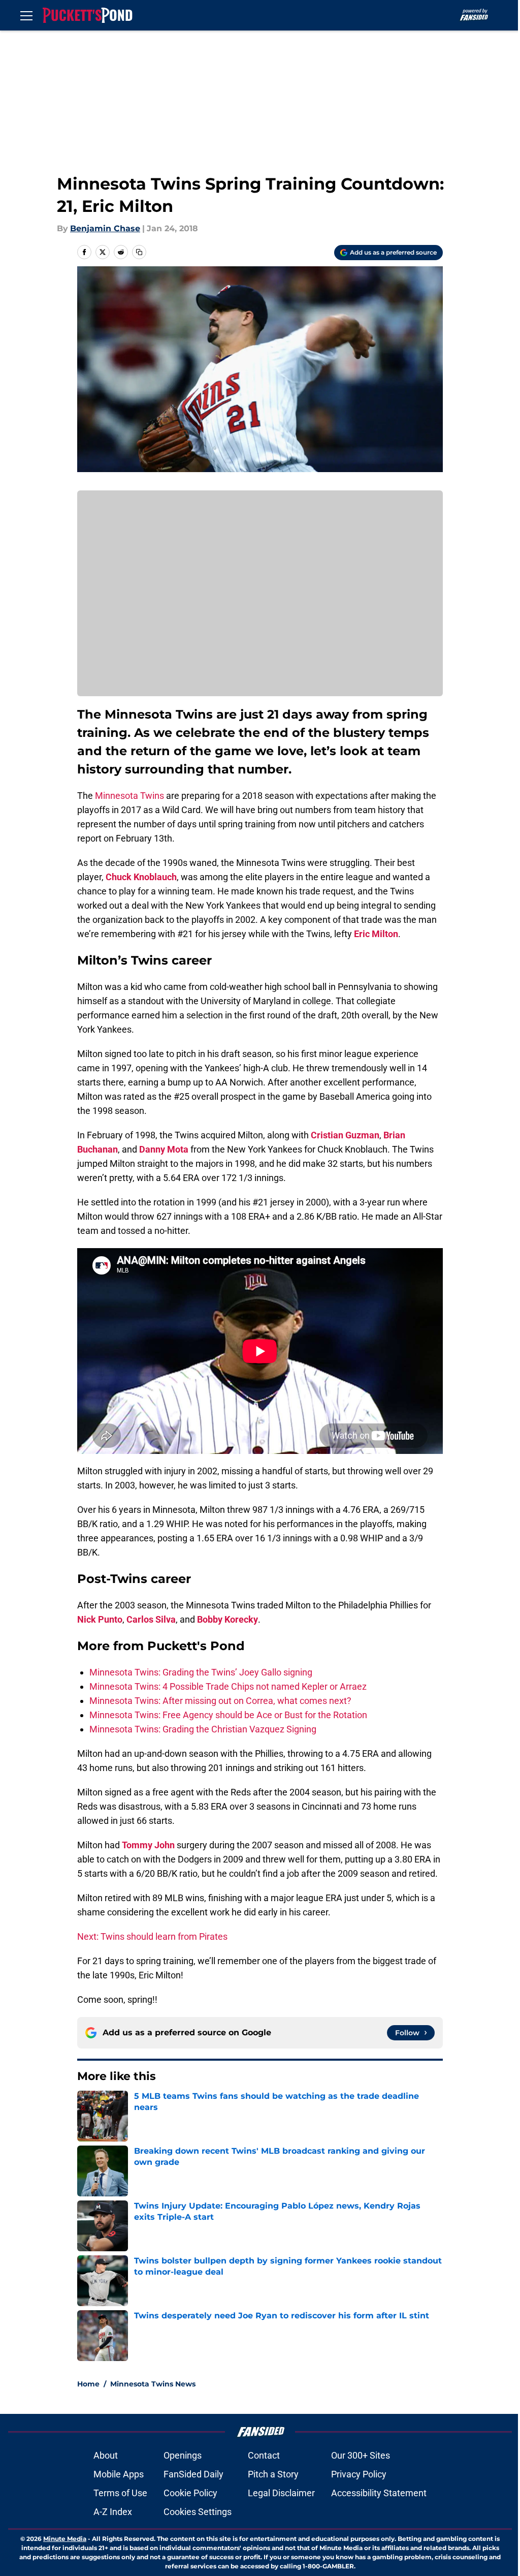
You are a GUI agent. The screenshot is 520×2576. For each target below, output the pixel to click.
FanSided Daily (193, 2474)
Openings (183, 2455)
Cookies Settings (198, 2512)
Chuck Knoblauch (141, 877)
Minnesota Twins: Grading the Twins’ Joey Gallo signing (201, 1672)
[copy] (139, 252)
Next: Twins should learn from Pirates (152, 1936)
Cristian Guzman (345, 1135)
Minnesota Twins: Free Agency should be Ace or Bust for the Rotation (228, 1715)
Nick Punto (100, 1619)
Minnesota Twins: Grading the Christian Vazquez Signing (203, 1729)
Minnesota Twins (129, 796)
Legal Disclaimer (281, 2493)
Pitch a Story (273, 2474)
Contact (264, 2455)
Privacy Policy (359, 2474)
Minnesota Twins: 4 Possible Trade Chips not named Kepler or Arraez (228, 1686)
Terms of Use (120, 2493)
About (106, 2455)
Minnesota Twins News (153, 2384)
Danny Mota (164, 1149)
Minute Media (65, 2539)
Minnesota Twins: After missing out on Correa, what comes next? (220, 1701)
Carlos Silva (151, 1619)
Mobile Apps (119, 2474)
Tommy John (148, 1845)
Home (88, 2384)
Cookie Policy (190, 2493)
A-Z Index (113, 2512)
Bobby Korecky (227, 1619)
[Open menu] (26, 15)
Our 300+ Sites (361, 2455)
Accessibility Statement (379, 2493)
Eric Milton (376, 934)
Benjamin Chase (105, 228)
